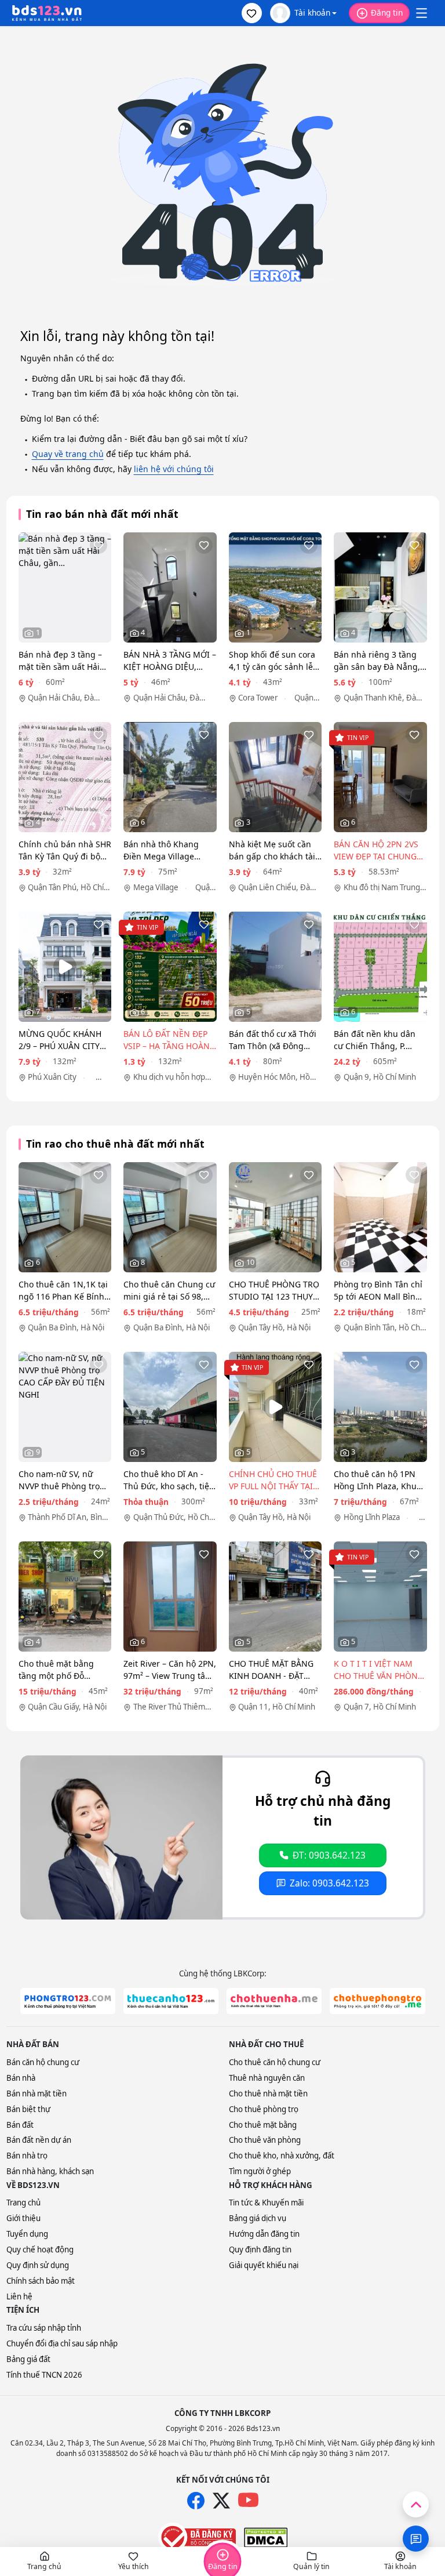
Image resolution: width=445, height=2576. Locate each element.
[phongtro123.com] (68, 2001)
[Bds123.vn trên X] (221, 2501)
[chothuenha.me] (274, 2001)
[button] (252, 13)
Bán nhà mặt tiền (37, 2094)
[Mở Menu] (421, 13)
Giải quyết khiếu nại (264, 2265)
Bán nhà (21, 2078)
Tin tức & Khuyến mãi (266, 2203)
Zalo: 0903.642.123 (329, 1883)
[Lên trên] (416, 2504)
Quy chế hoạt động (40, 2250)
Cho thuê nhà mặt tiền (268, 2094)
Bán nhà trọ (27, 2156)
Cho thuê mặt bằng (263, 2125)
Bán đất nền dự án (39, 2140)
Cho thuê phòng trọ (264, 2109)
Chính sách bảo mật (41, 2281)
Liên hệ (19, 2296)
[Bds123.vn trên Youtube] (248, 2500)
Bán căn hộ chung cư (43, 2062)
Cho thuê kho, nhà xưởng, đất (282, 2156)
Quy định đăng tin (260, 2250)
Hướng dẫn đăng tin (264, 2234)
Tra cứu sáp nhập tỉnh (44, 2328)
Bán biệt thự (28, 2109)
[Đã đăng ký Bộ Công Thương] (197, 2537)
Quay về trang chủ (68, 454)
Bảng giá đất (28, 2359)
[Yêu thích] (99, 545)
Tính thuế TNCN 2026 (44, 2375)
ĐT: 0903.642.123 (329, 1855)
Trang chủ (23, 2203)
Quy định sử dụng (38, 2265)
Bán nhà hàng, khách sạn (50, 2171)
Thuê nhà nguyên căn (267, 2078)
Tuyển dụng (27, 2234)
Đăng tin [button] (387, 12)
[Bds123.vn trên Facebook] (196, 2501)
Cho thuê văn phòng (265, 2140)
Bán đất (20, 2125)
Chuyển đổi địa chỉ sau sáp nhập (62, 2343)
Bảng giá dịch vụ (258, 2218)
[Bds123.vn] (47, 13)
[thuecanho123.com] (171, 2001)
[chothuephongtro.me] (377, 2001)
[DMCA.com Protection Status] (266, 2538)
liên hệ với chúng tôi (174, 469)
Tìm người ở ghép (260, 2171)
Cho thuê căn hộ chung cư (275, 2062)
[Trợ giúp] (416, 2539)
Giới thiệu (23, 2218)
